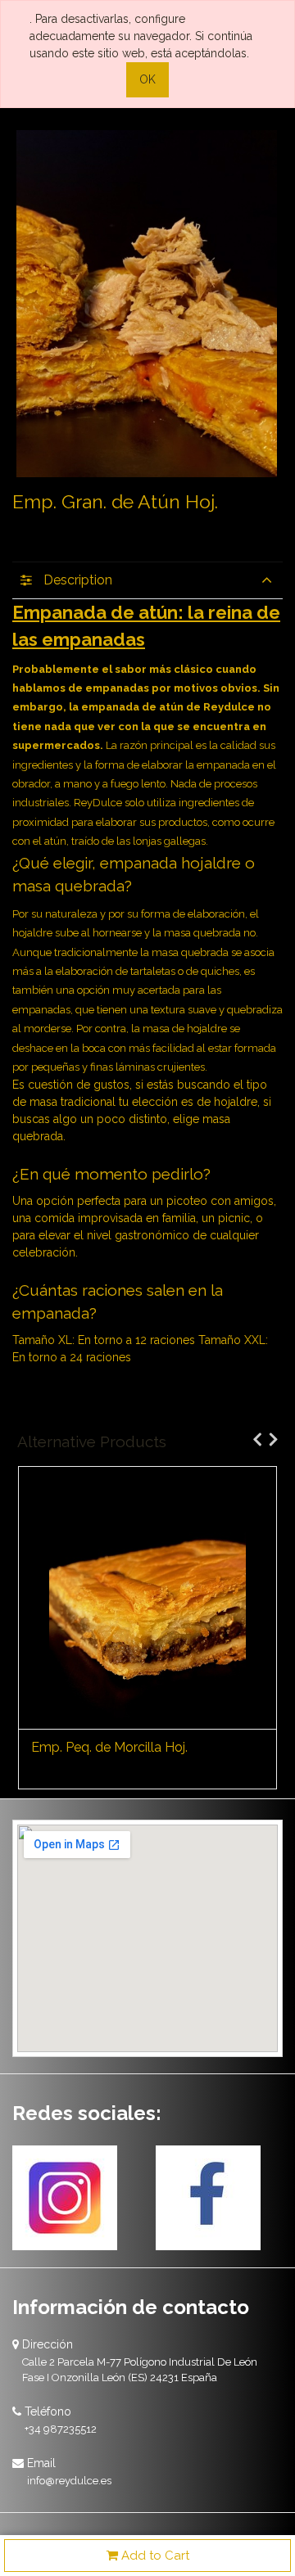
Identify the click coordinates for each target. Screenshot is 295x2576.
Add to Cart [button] (154, 2556)
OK (147, 79)
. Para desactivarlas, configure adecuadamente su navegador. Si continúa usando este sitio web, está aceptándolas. (141, 36)
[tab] (147, 580)
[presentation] (253, 1439)
